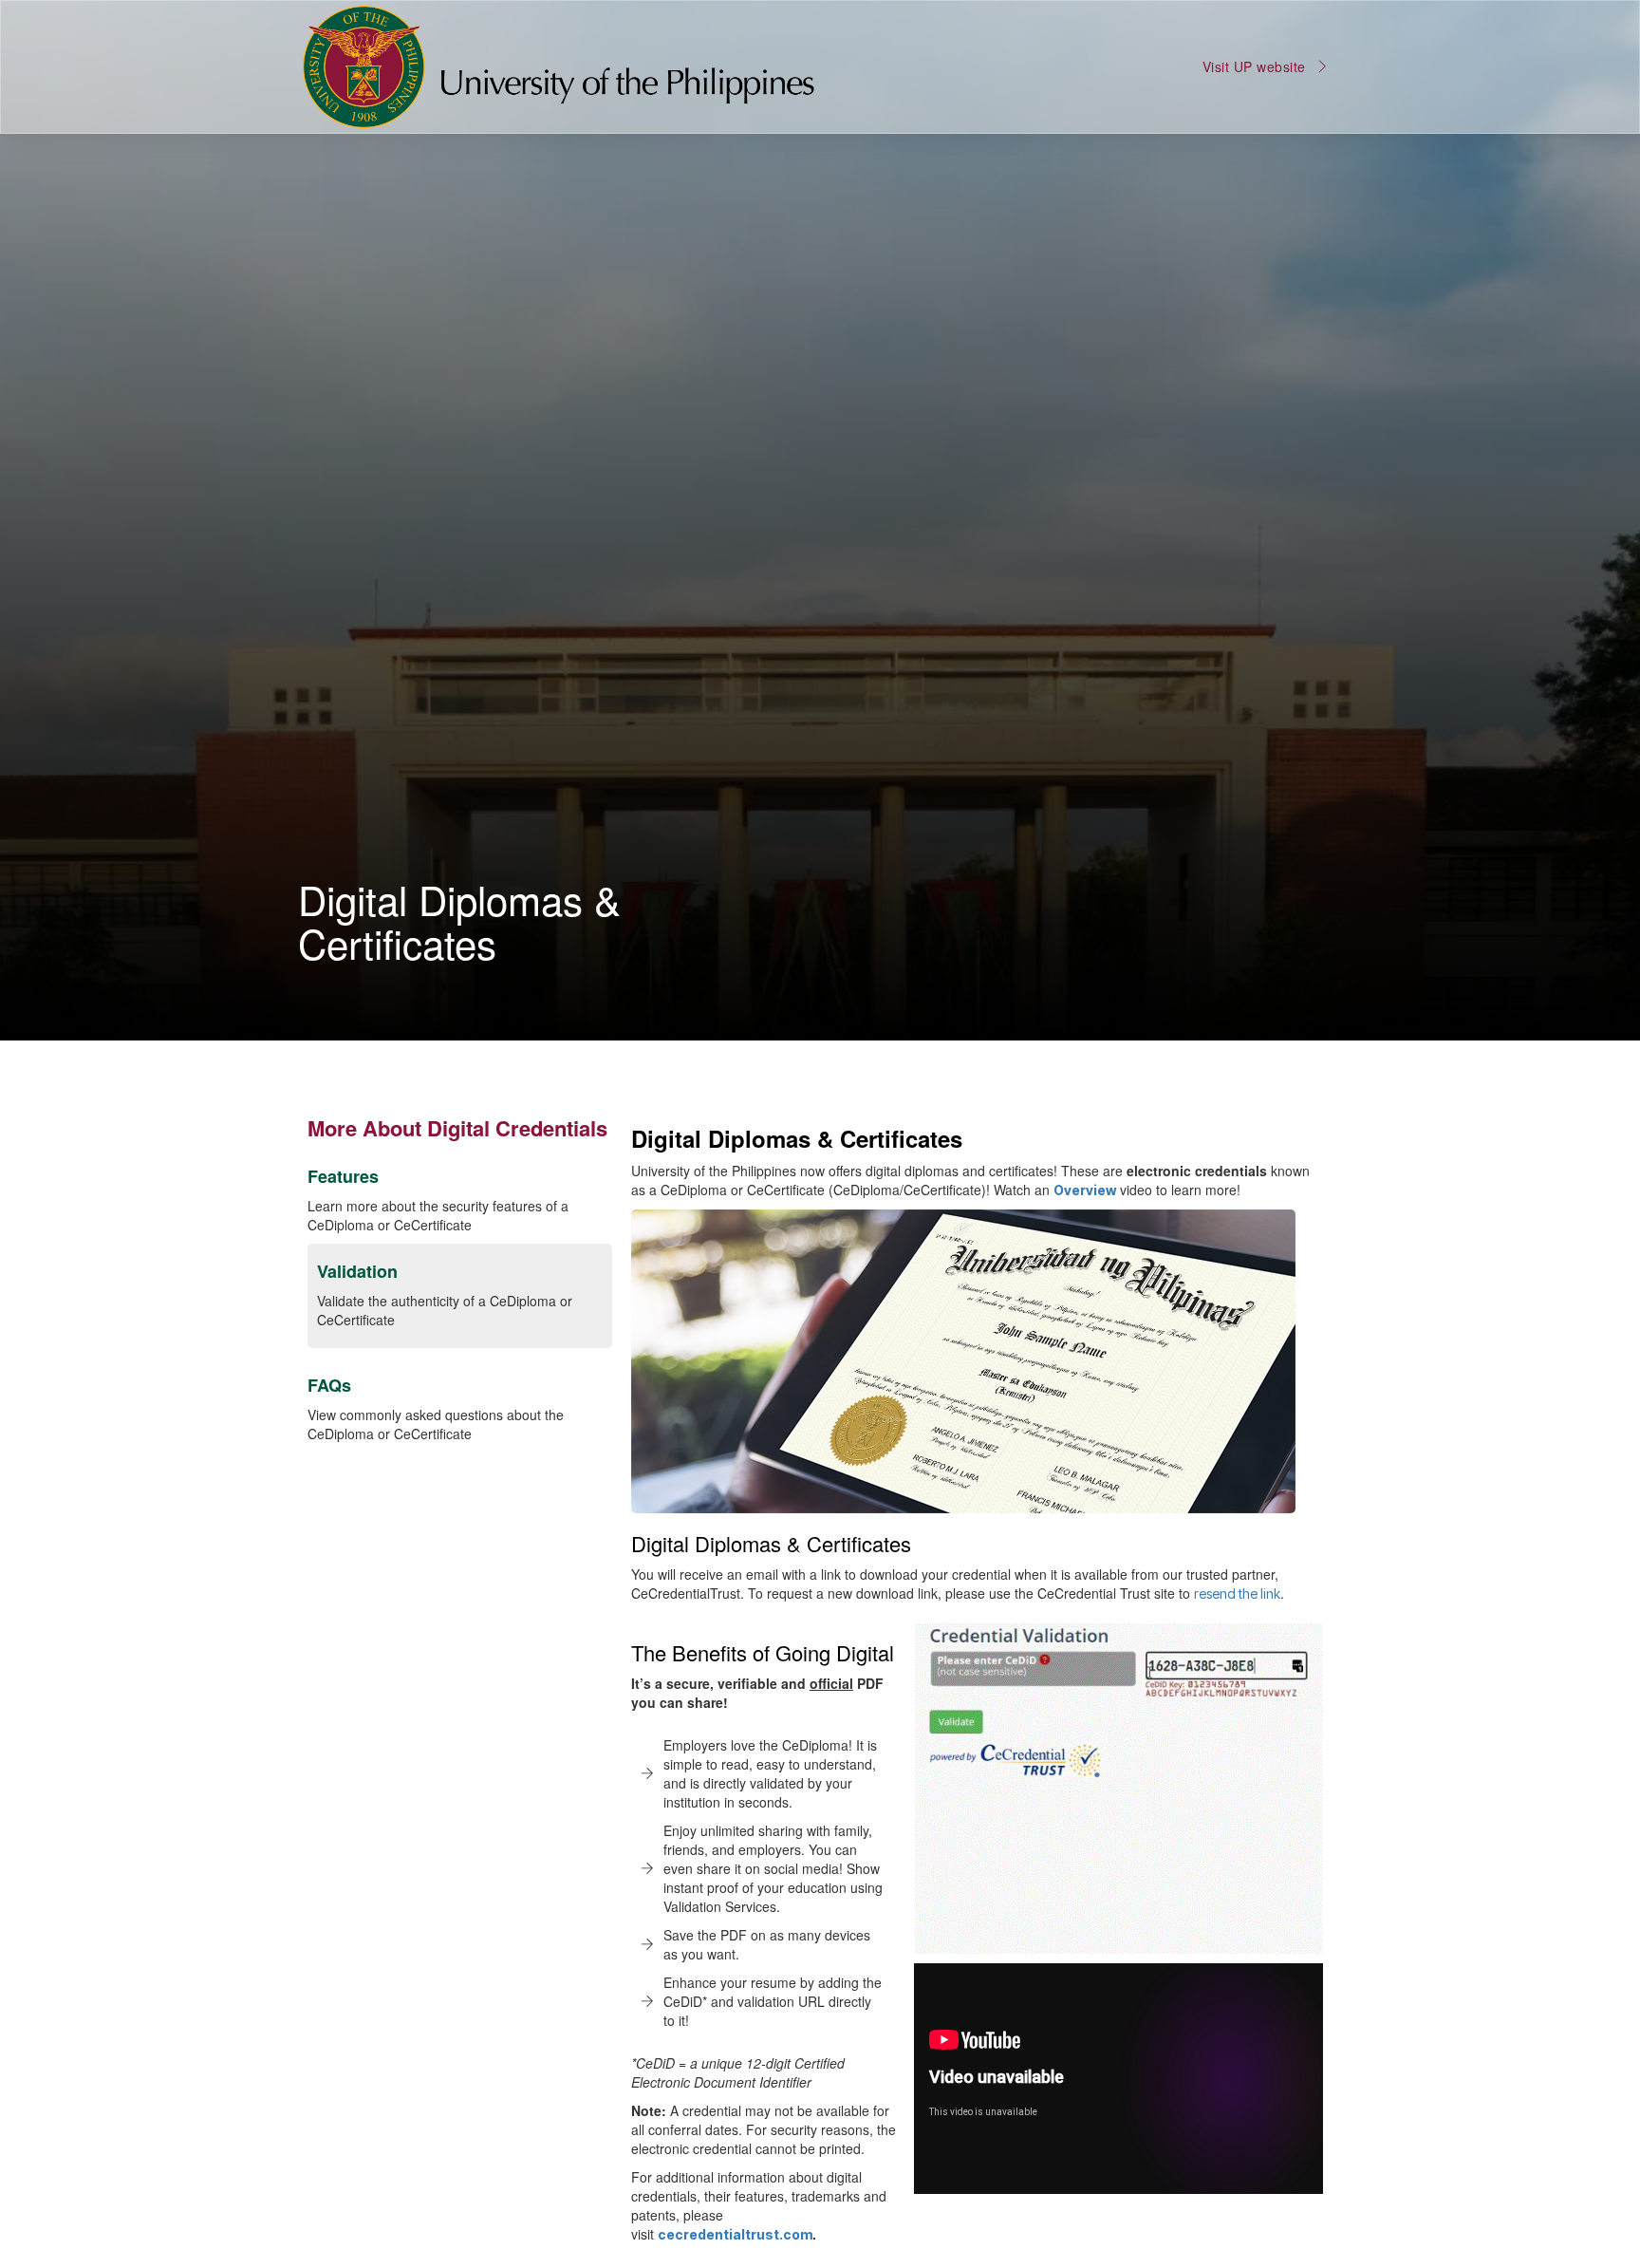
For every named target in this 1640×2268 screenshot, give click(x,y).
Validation (357, 1271)
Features (343, 1176)
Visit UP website (1254, 66)
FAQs (329, 1385)
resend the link (1237, 1593)
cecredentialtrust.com (735, 2234)
